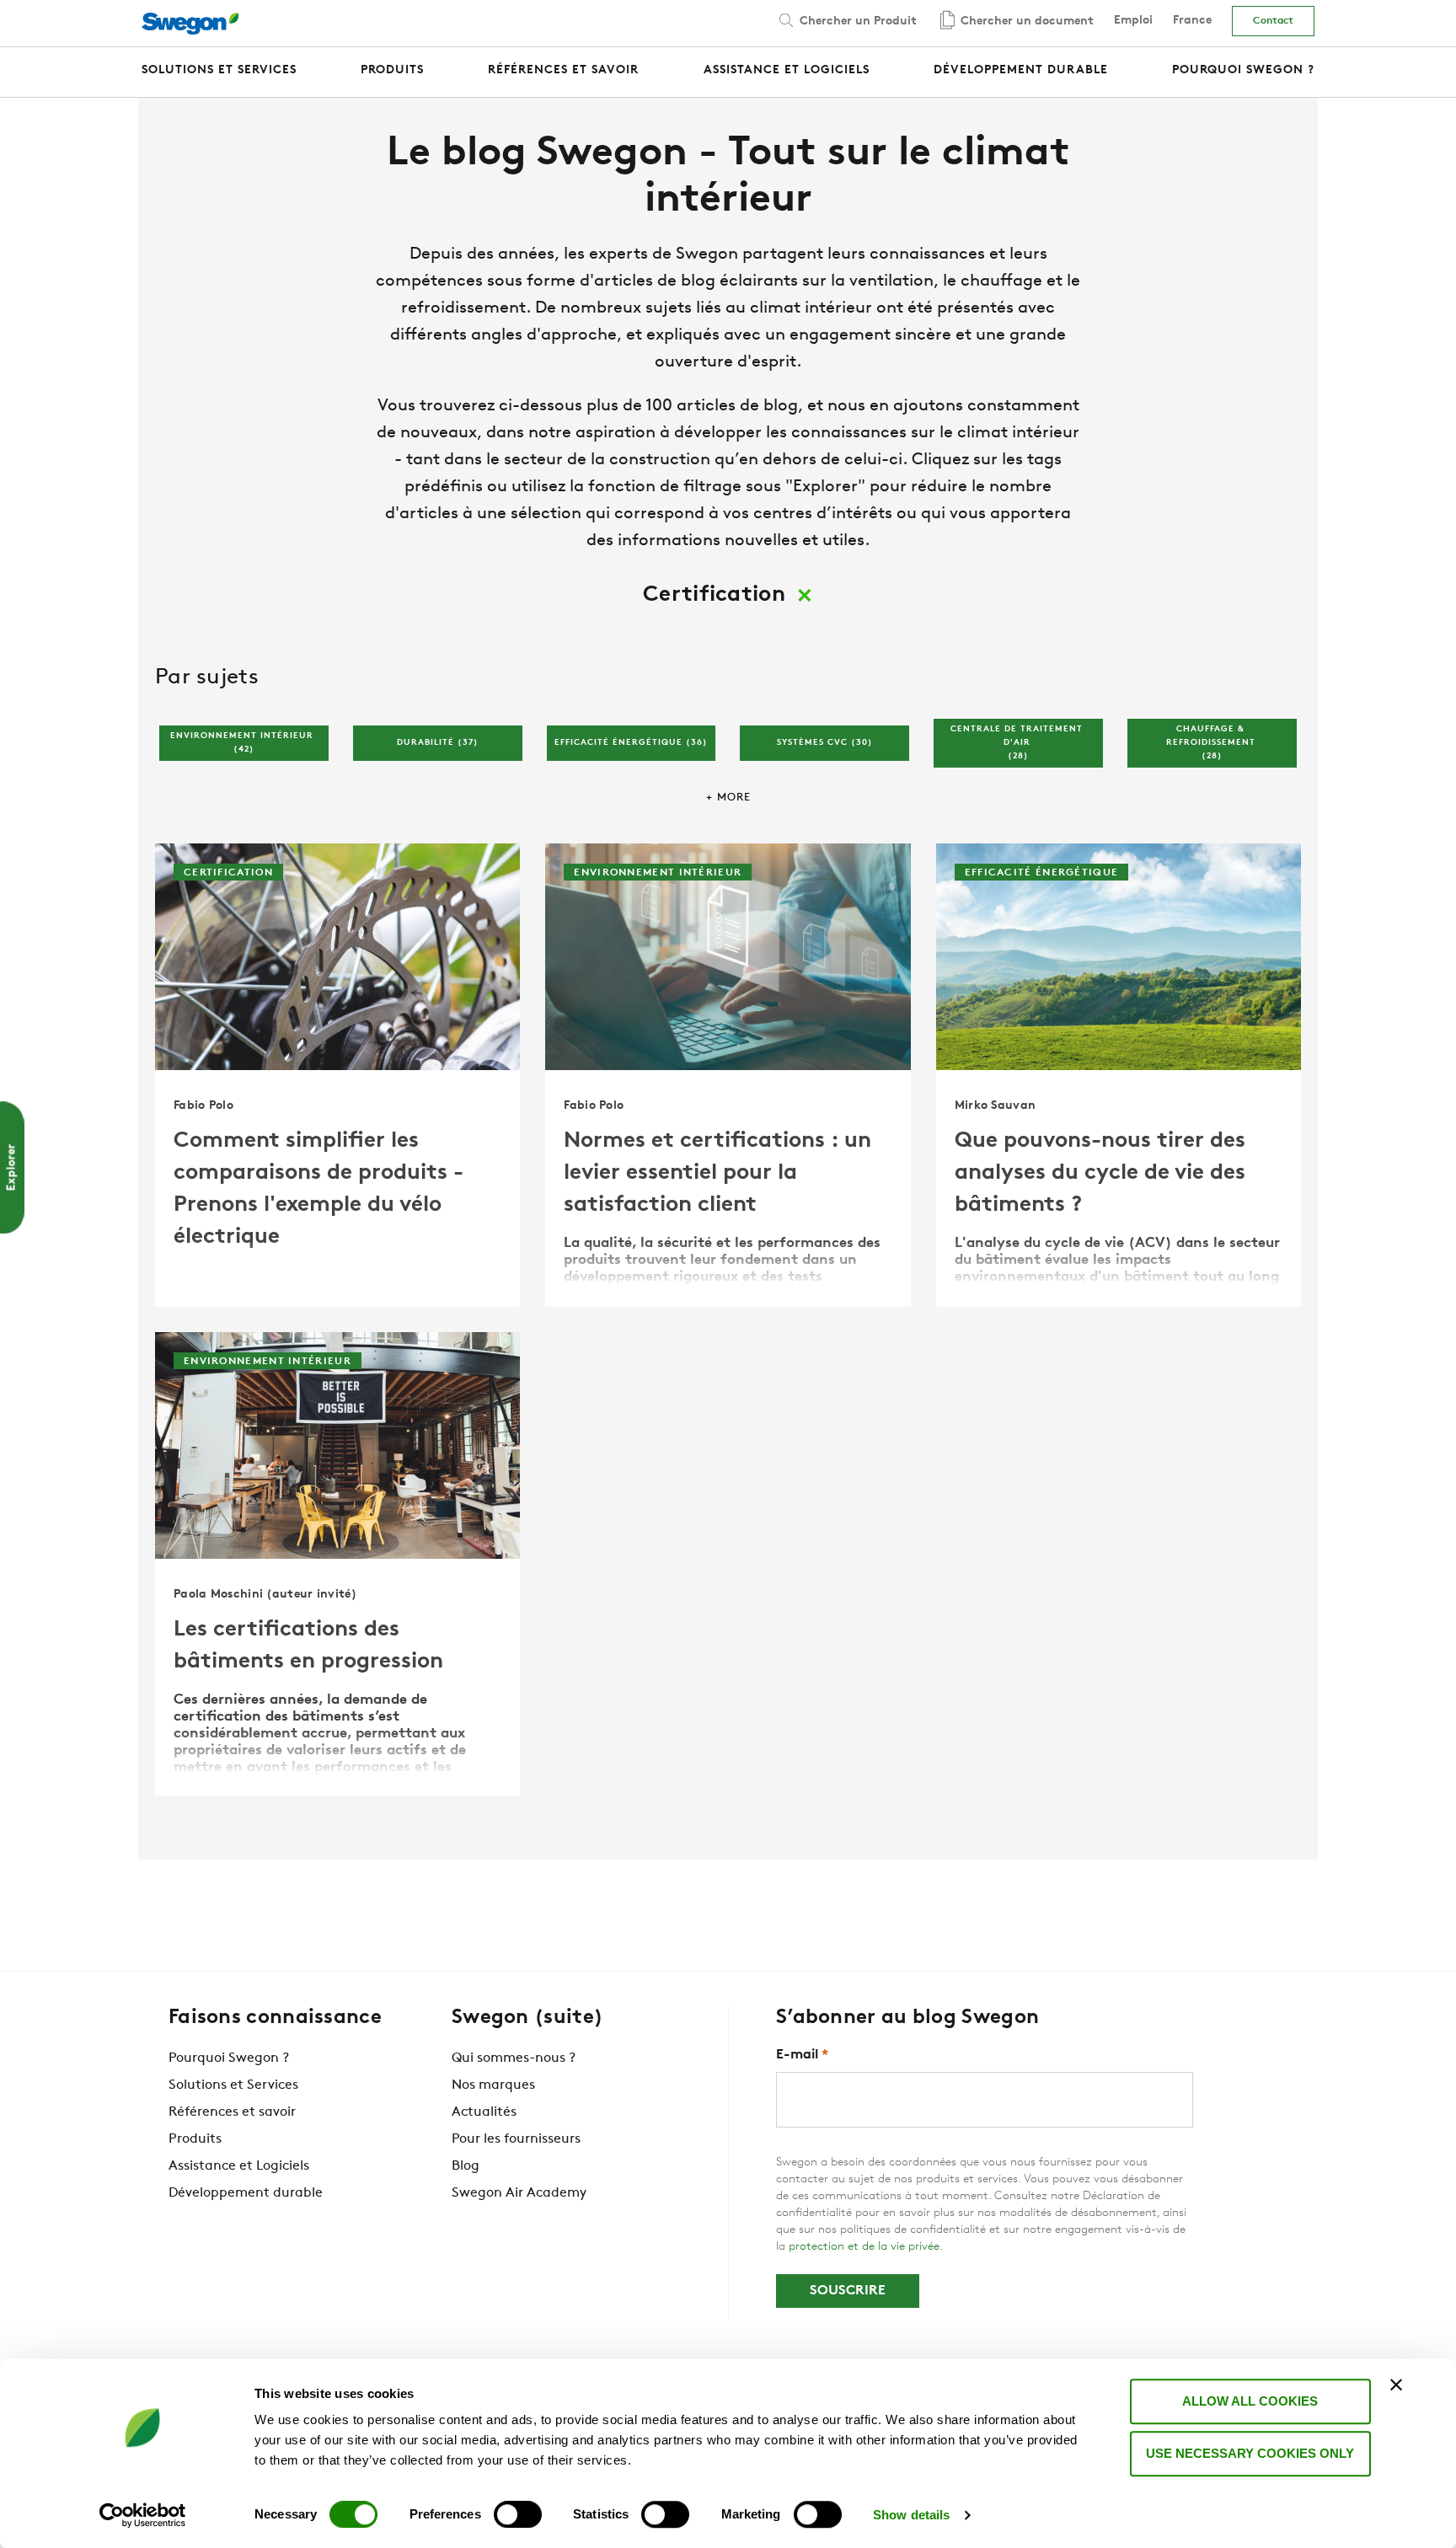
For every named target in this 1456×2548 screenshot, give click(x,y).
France (1192, 21)
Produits (195, 2139)
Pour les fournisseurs (516, 2139)
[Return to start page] (195, 24)
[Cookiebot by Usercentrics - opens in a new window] (143, 2515)
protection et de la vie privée (864, 2247)
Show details (911, 2515)
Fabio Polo (203, 1106)
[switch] (518, 2514)
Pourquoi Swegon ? (229, 2058)
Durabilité (438, 743)
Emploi (1133, 21)
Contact (1273, 21)
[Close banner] (1396, 2385)
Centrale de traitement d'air (1018, 743)
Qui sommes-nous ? (514, 2058)
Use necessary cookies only (1250, 2453)
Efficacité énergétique (631, 743)
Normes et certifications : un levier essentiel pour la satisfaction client (717, 1173)
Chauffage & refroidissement (1212, 743)
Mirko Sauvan (996, 1106)
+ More (728, 798)
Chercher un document (1025, 21)
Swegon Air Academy (519, 2193)
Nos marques (493, 2085)
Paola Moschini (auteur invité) (265, 1595)
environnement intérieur (244, 743)
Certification (228, 873)
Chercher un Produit (856, 21)
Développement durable (246, 2193)
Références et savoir (232, 2112)
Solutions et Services (233, 2085)
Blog (466, 2166)
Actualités (484, 2112)
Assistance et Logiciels (239, 2166)
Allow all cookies (1250, 2401)
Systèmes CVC (825, 743)
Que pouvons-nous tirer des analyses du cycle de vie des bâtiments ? (1100, 1173)
